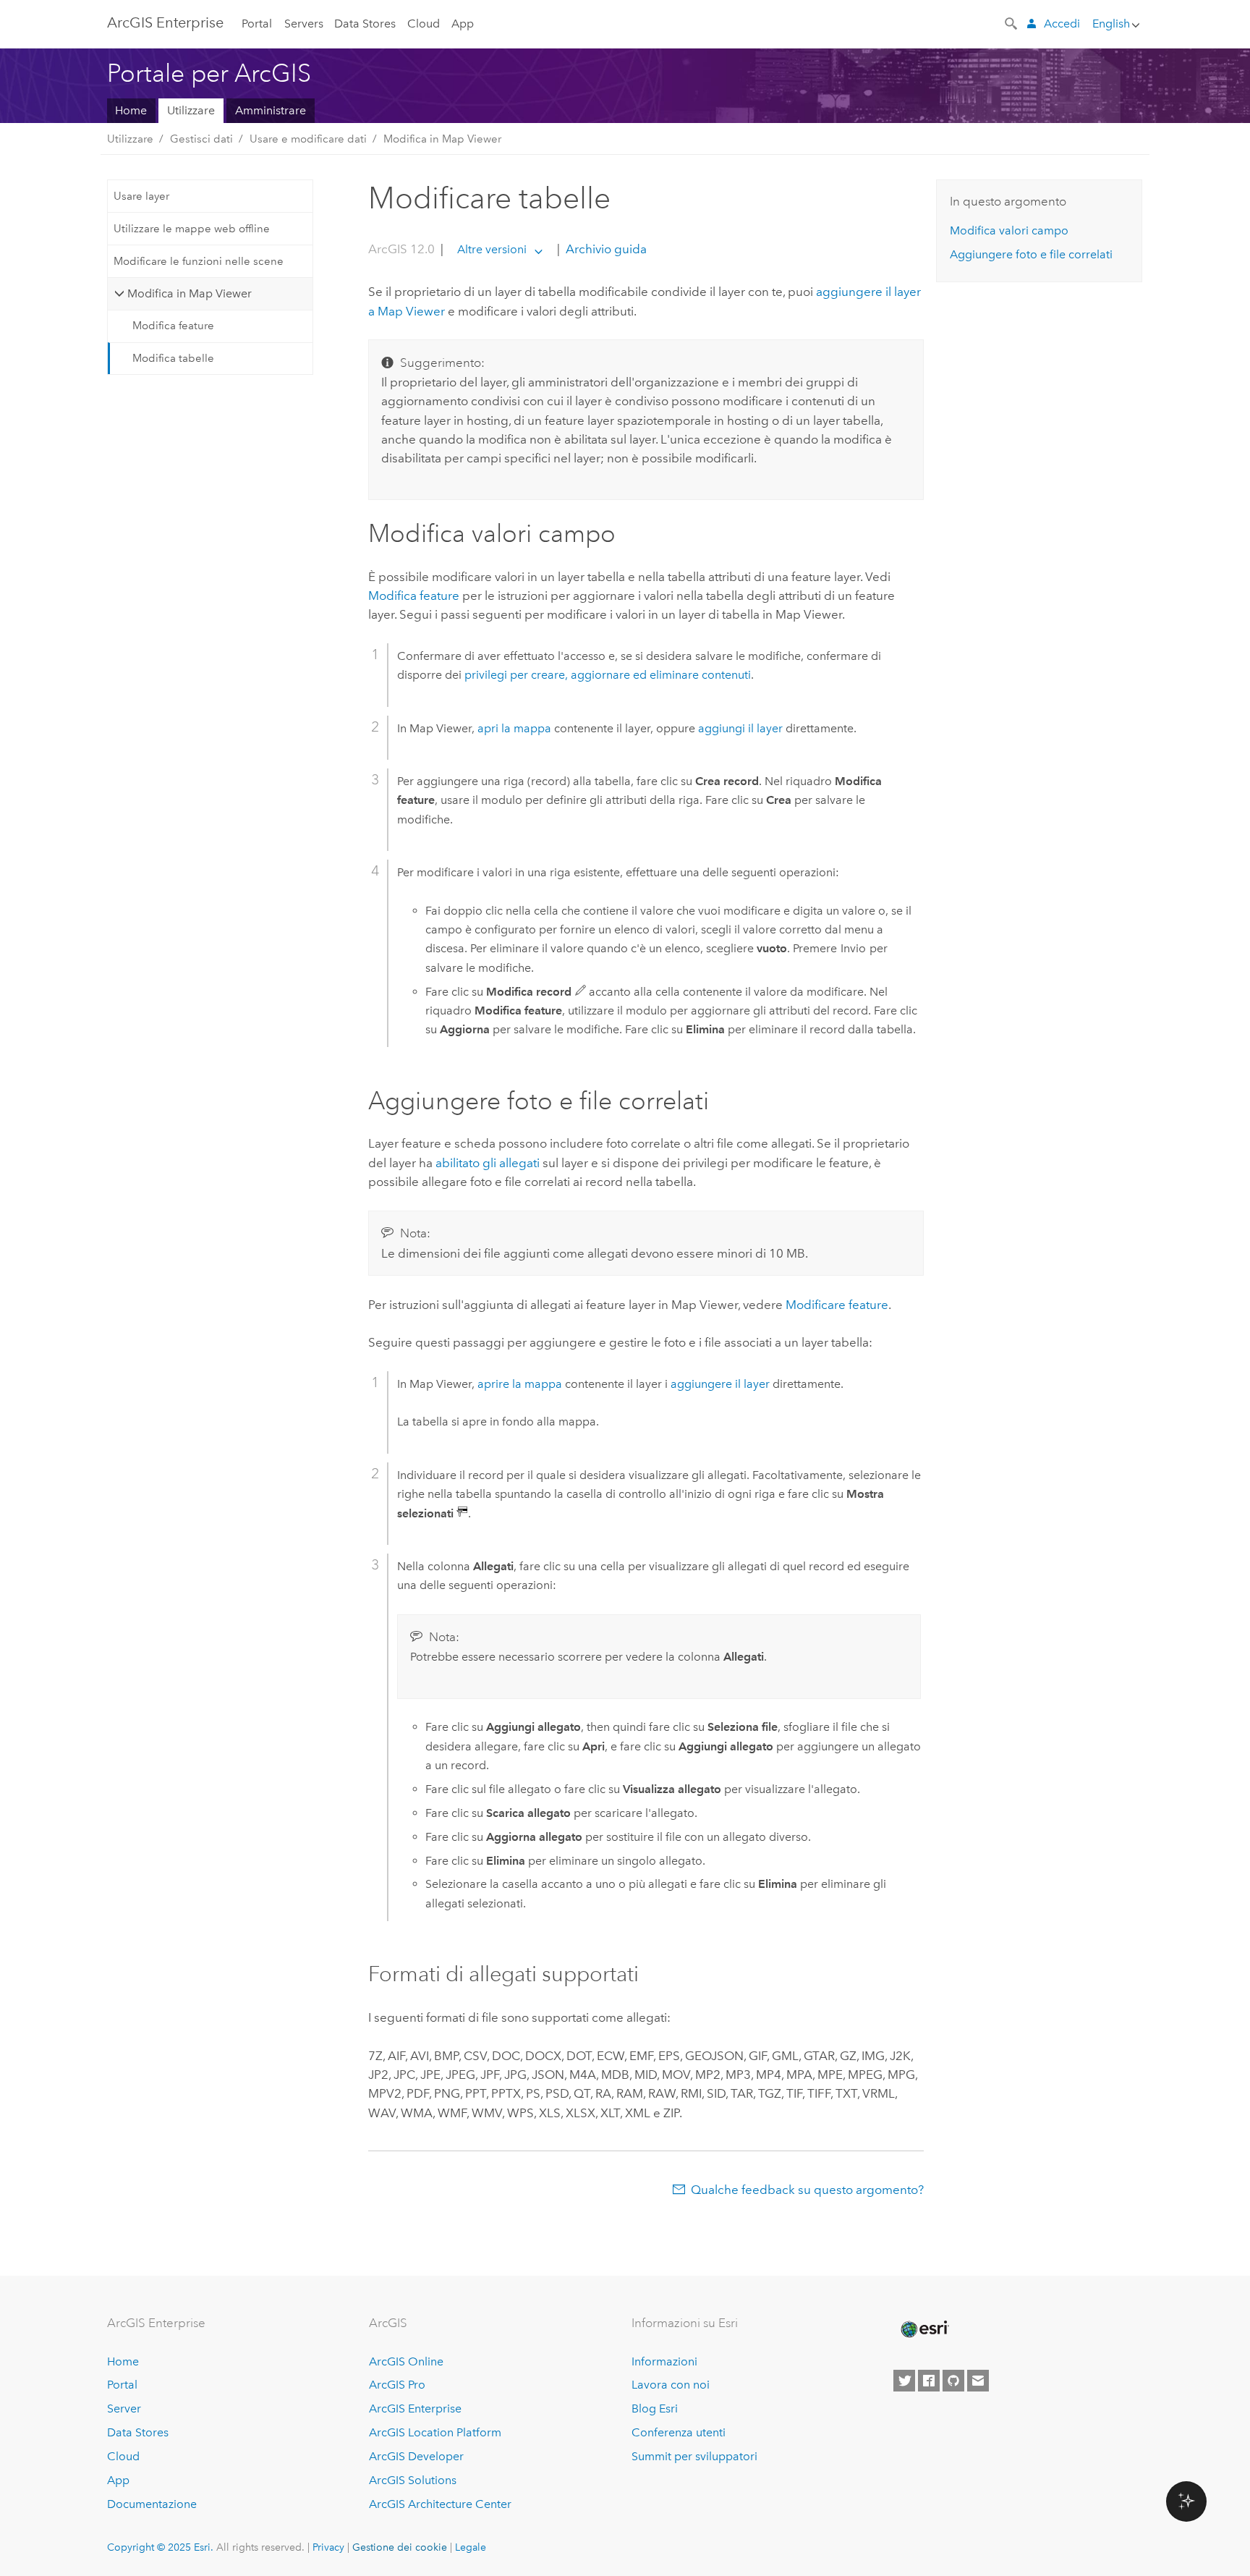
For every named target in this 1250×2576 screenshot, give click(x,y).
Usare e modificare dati (308, 139)
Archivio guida (605, 249)
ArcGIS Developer (416, 2456)
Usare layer (141, 196)
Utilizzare (191, 110)
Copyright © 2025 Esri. (160, 2547)
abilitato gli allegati (488, 1163)
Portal (257, 24)
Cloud (424, 24)
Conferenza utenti (679, 2432)
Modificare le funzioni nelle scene (199, 261)
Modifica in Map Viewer (442, 139)
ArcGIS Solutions (413, 2480)
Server (124, 2408)
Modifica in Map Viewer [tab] (190, 293)
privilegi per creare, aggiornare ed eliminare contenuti (608, 675)
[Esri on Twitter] (904, 2381)
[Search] (1012, 22)
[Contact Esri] (978, 2381)
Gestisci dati (201, 139)
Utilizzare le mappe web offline (192, 229)
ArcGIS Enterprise (165, 22)
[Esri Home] (924, 2329)
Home (131, 110)
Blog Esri (655, 2408)
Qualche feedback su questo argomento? (807, 2190)
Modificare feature (837, 1305)
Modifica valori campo (1009, 230)
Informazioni (664, 2361)
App (463, 24)
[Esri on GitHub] (953, 2381)
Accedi (1062, 24)
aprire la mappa (520, 1384)
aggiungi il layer (740, 728)
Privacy (328, 2547)
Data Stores (365, 24)
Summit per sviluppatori (694, 2456)
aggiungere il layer (720, 1384)
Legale (471, 2547)
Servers (304, 24)
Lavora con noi (671, 2385)
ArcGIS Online (406, 2361)
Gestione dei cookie (400, 2547)
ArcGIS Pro (397, 2385)
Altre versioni (492, 249)
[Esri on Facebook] (929, 2381)
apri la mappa (514, 728)
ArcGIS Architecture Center (440, 2504)
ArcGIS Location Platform (435, 2432)
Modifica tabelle (173, 358)
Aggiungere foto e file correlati (1031, 254)
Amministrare (271, 110)
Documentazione (152, 2504)
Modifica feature (173, 326)
